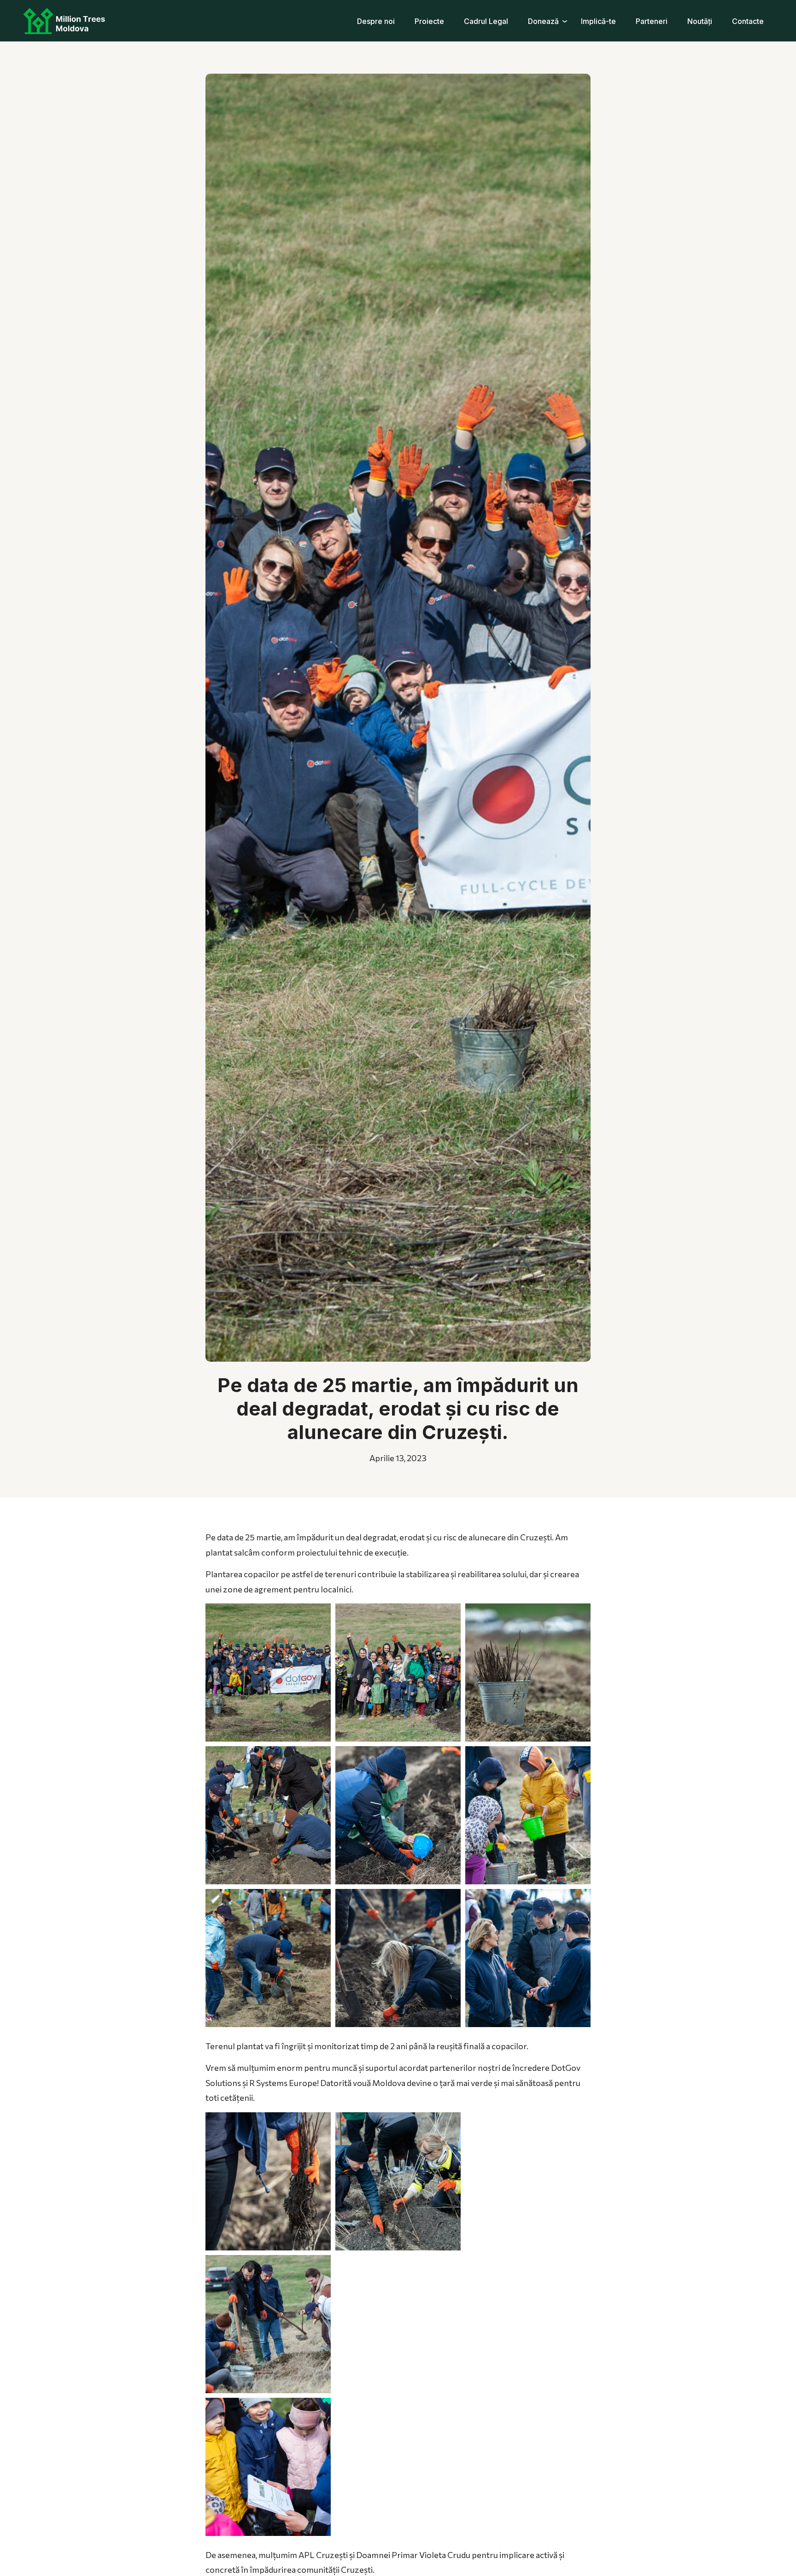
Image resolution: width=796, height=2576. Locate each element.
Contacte (748, 21)
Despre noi (376, 21)
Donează (543, 21)
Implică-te (598, 21)
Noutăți (700, 21)
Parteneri (652, 21)
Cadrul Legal (486, 21)
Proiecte (429, 21)
